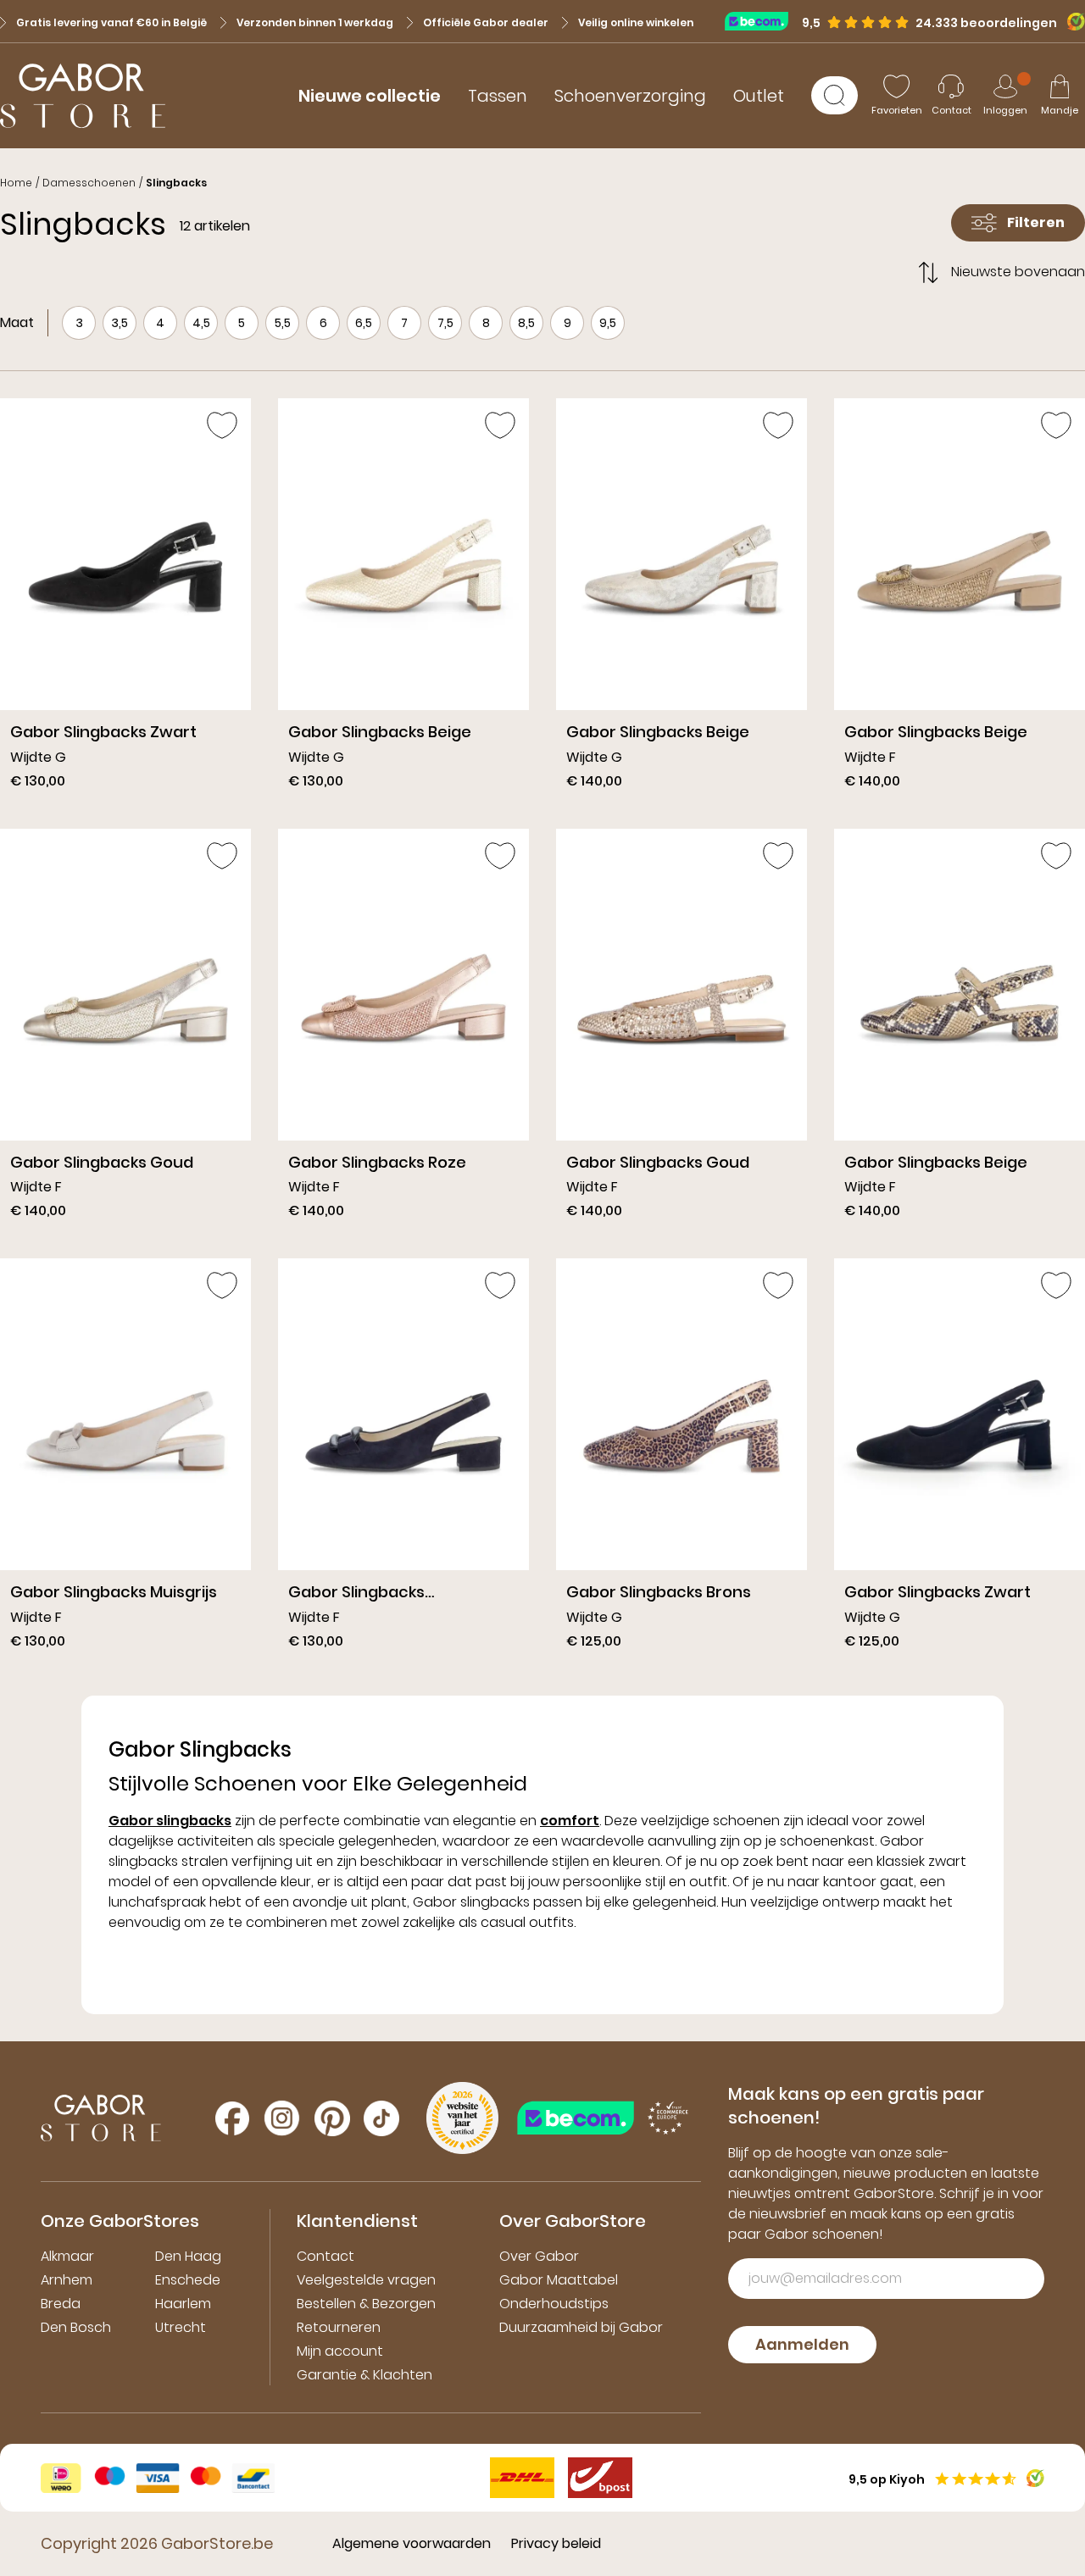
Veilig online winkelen (636, 22)
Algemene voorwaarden (412, 2543)
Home (16, 183)
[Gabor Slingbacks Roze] (403, 1030)
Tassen (498, 96)
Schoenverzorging (630, 96)
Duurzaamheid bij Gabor (581, 2327)
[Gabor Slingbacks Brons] (682, 1460)
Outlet (759, 96)
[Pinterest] (332, 2118)
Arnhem (67, 2280)
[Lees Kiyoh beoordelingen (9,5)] (1071, 22)
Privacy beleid (556, 2543)
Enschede (188, 2280)
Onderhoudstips (554, 2304)
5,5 (283, 323)
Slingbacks (176, 183)
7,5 (445, 323)
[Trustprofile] (763, 21)
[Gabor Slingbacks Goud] (125, 1030)
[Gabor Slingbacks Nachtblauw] (403, 1460)
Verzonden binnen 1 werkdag (315, 22)
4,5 (201, 323)
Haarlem (183, 2304)
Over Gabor (539, 2256)
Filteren (1036, 222)
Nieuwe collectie (370, 96)
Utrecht (181, 2327)
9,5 (608, 323)
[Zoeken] (835, 95)
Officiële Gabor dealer (486, 22)
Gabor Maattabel (559, 2280)
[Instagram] (282, 2118)
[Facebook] (232, 2118)
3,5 (120, 323)
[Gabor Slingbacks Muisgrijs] (125, 1460)
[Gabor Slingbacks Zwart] (125, 600)
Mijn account (340, 2351)
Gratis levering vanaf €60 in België (111, 22)
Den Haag (188, 2256)
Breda (61, 2304)
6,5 (364, 323)
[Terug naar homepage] (83, 96)
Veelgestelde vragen (366, 2280)
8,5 (526, 323)
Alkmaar (67, 2256)
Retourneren (339, 2327)
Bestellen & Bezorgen (366, 2304)
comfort (570, 1821)
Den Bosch (76, 2327)
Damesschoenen (89, 183)
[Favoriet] (222, 425)
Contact (325, 2256)
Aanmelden (802, 2344)
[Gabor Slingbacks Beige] (403, 600)
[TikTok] (381, 2118)
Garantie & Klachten (364, 2375)
